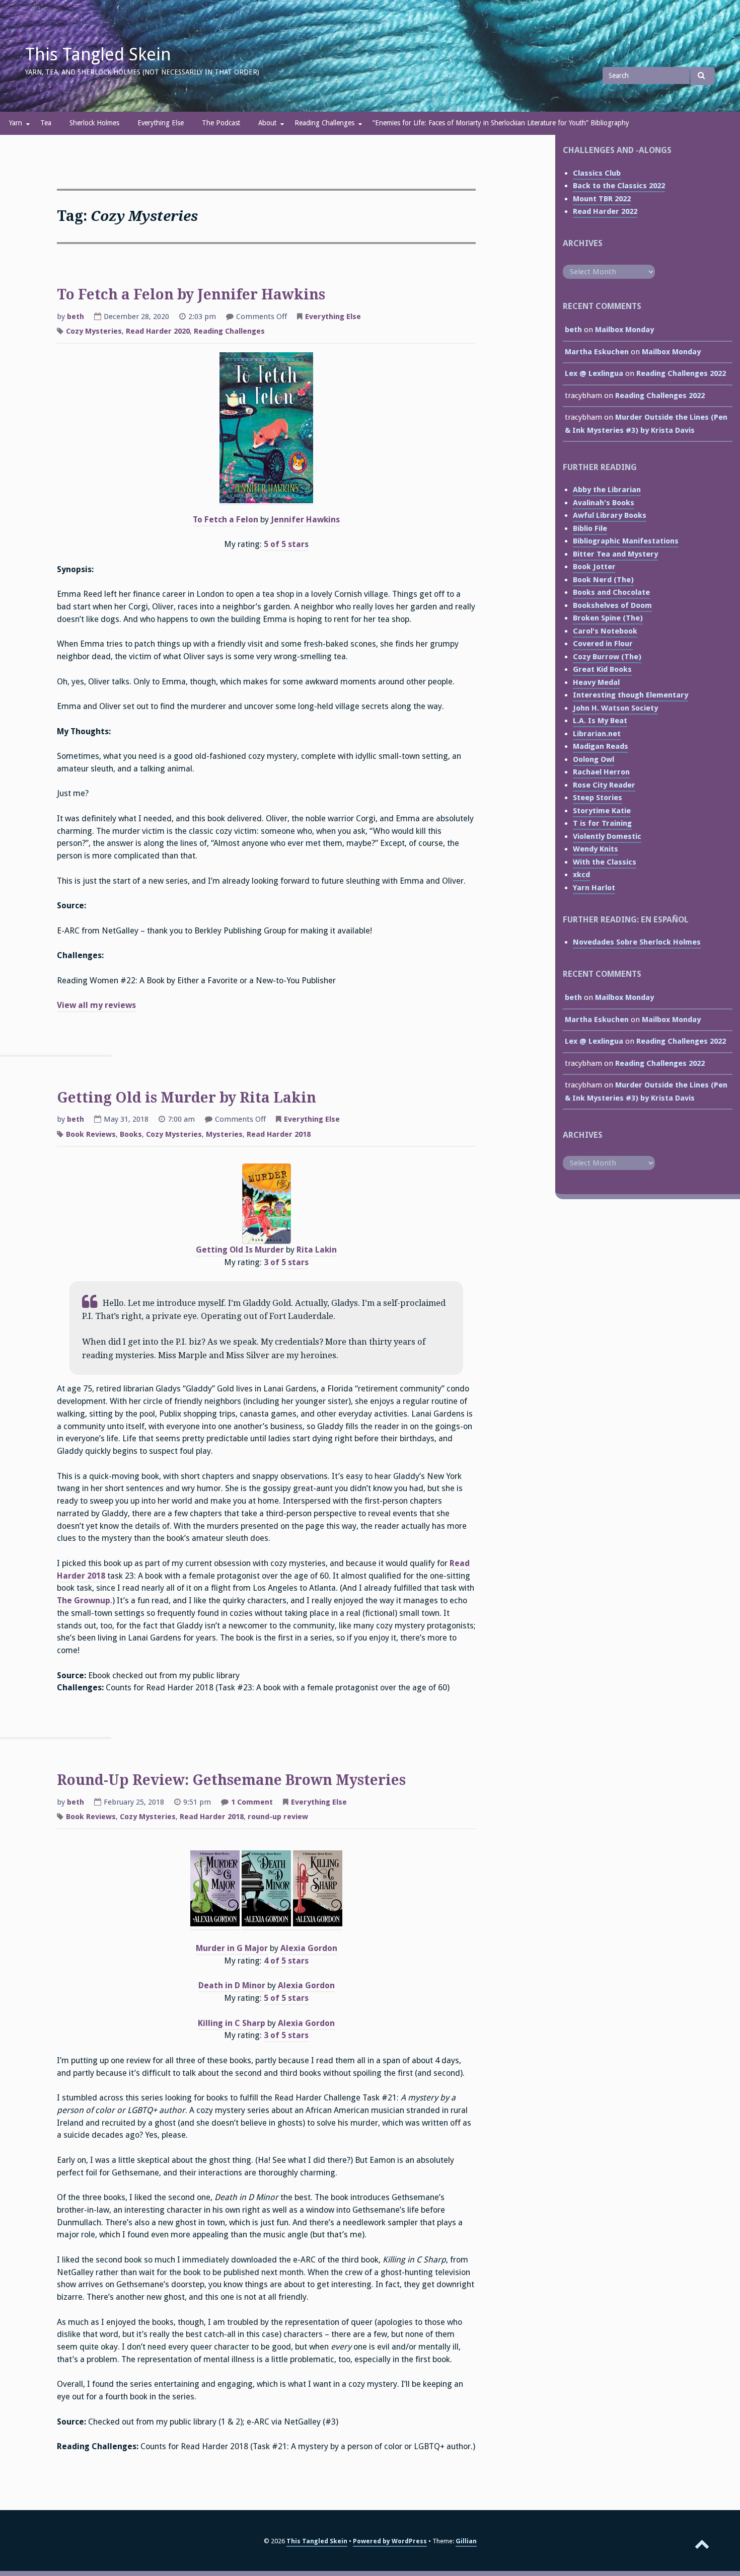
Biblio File (590, 528)
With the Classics (605, 862)
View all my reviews (96, 1005)
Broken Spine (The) (608, 618)
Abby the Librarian (607, 490)
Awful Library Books (610, 515)
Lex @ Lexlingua (594, 373)
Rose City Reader (604, 785)
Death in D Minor (232, 1985)
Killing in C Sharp (232, 2023)
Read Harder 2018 (279, 1134)
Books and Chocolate (611, 592)
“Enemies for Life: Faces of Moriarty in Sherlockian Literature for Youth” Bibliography (501, 123)
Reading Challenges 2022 (681, 373)
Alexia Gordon (309, 1948)
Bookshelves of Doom (612, 605)
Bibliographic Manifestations (626, 541)
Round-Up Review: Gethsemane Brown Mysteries (231, 1780)
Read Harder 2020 (158, 331)
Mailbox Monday (624, 330)
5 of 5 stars (286, 544)
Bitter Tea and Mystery (615, 554)
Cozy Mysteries (94, 331)
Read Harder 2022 (605, 211)
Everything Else (161, 123)
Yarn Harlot (594, 888)
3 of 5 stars (286, 1262)
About (267, 123)
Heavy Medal (596, 682)
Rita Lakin (317, 1250)
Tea (46, 123)
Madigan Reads (601, 746)
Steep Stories (598, 798)
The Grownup (84, 1601)
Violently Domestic (607, 836)
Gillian (466, 2541)
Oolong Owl (594, 759)
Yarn (16, 123)
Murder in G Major (232, 1948)
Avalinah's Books (604, 503)
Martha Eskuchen (597, 352)
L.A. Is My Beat (600, 721)
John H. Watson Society (615, 708)
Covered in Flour (603, 644)
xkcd (581, 875)
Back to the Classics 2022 (619, 186)
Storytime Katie (602, 811)
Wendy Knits (596, 849)
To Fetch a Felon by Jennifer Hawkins (191, 295)
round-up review (278, 1817)
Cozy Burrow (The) (607, 657)
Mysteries (224, 1134)
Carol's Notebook (605, 631)
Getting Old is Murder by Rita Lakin (187, 1098)
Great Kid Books (602, 669)
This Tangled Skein (98, 54)
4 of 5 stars (286, 1961)
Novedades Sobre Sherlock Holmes (637, 942)
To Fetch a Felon (226, 520)
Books (131, 1134)
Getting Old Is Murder (240, 1250)
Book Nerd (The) (603, 580)
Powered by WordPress (390, 2541)
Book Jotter (594, 567)
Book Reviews (91, 1134)
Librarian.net (597, 734)
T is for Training (602, 823)
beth (76, 317)
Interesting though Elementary (631, 695)
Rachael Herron (601, 772)
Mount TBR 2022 (602, 199)
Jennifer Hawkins (305, 520)
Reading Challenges (324, 123)
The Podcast (221, 123)
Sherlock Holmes (94, 123)
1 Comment (252, 1803)
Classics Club (597, 173)
